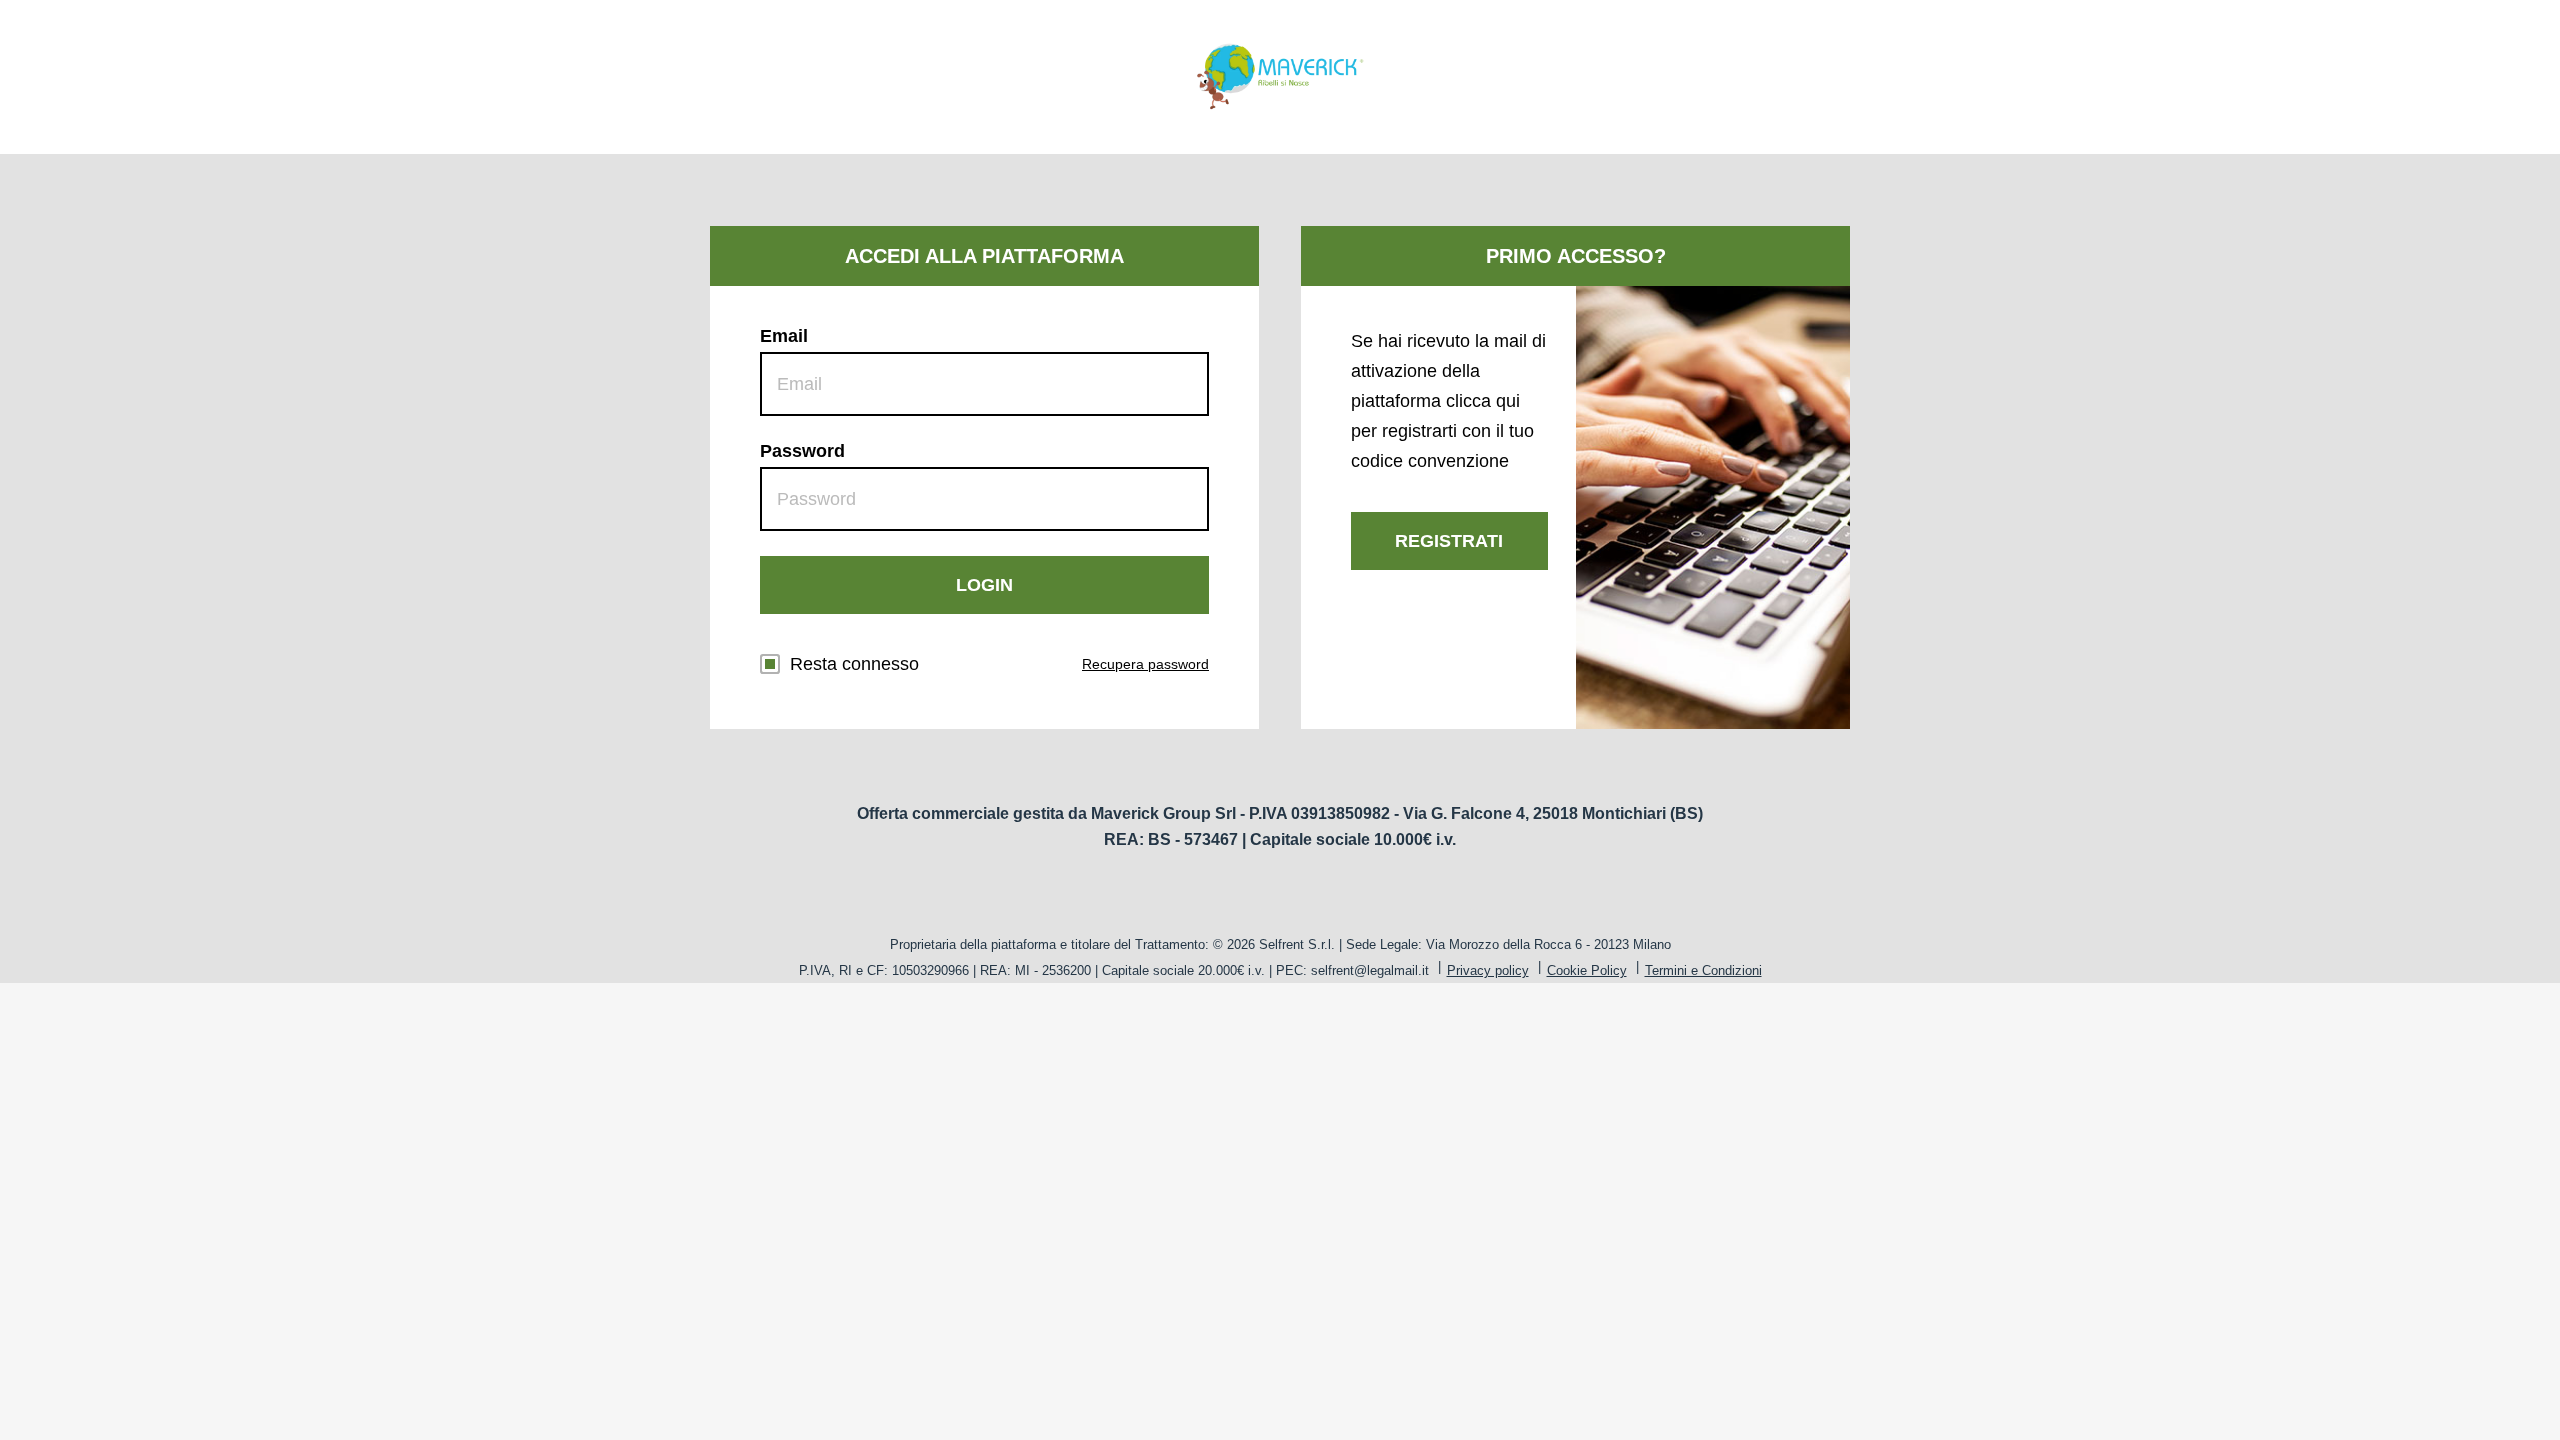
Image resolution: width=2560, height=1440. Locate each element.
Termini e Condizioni (1703, 970)
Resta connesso (854, 664)
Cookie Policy (1587, 970)
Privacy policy (1488, 970)
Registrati (1449, 541)
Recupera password (1145, 664)
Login (984, 585)
